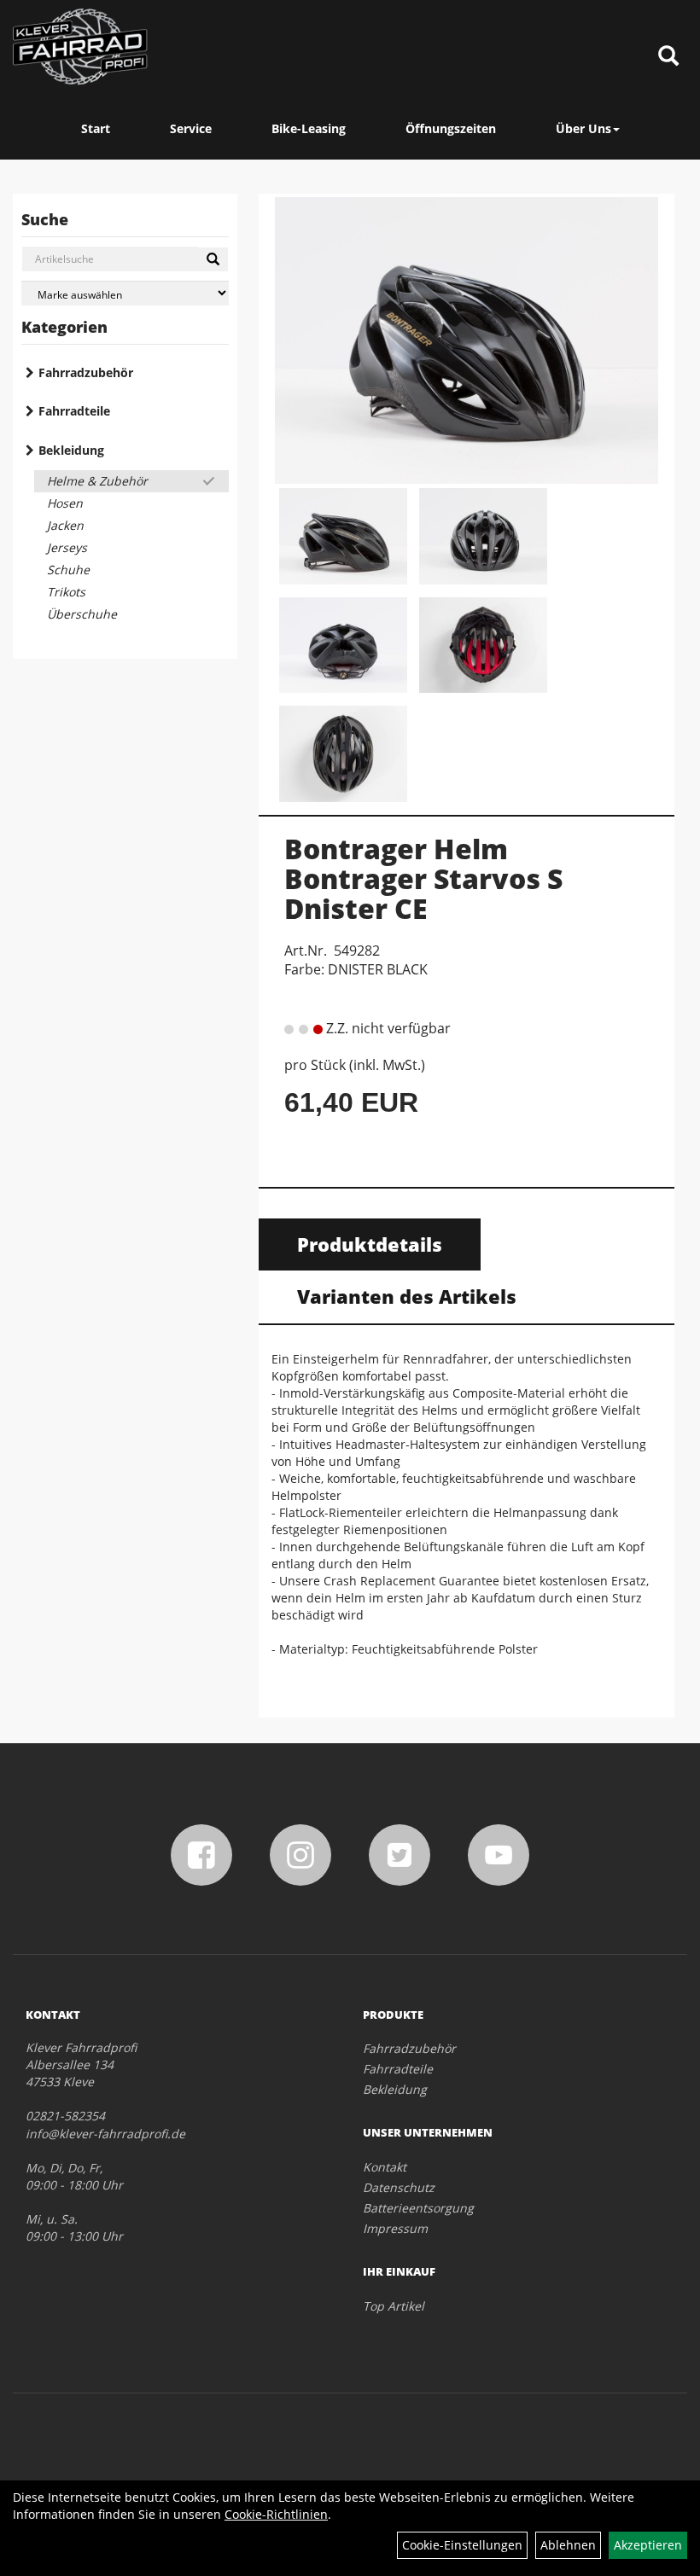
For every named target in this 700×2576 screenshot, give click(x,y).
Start (96, 128)
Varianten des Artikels (407, 1296)
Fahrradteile (74, 411)
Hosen (65, 503)
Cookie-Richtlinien (276, 2514)
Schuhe (68, 570)
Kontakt (385, 2167)
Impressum (395, 2228)
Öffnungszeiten (451, 128)
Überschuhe (82, 614)
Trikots (66, 592)
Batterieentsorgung (418, 2208)
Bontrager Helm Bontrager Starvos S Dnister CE (423, 878)
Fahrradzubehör (86, 372)
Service (191, 128)
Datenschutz (399, 2187)
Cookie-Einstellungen (462, 2545)
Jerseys (67, 547)
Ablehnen (568, 2545)
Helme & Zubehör (97, 481)
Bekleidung (71, 450)
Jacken (65, 525)
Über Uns (583, 128)
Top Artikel (394, 2306)
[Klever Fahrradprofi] (80, 47)
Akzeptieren (648, 2545)
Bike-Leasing (309, 128)
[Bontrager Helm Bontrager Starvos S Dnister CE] (467, 340)
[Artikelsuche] (668, 57)
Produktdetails (370, 1244)
